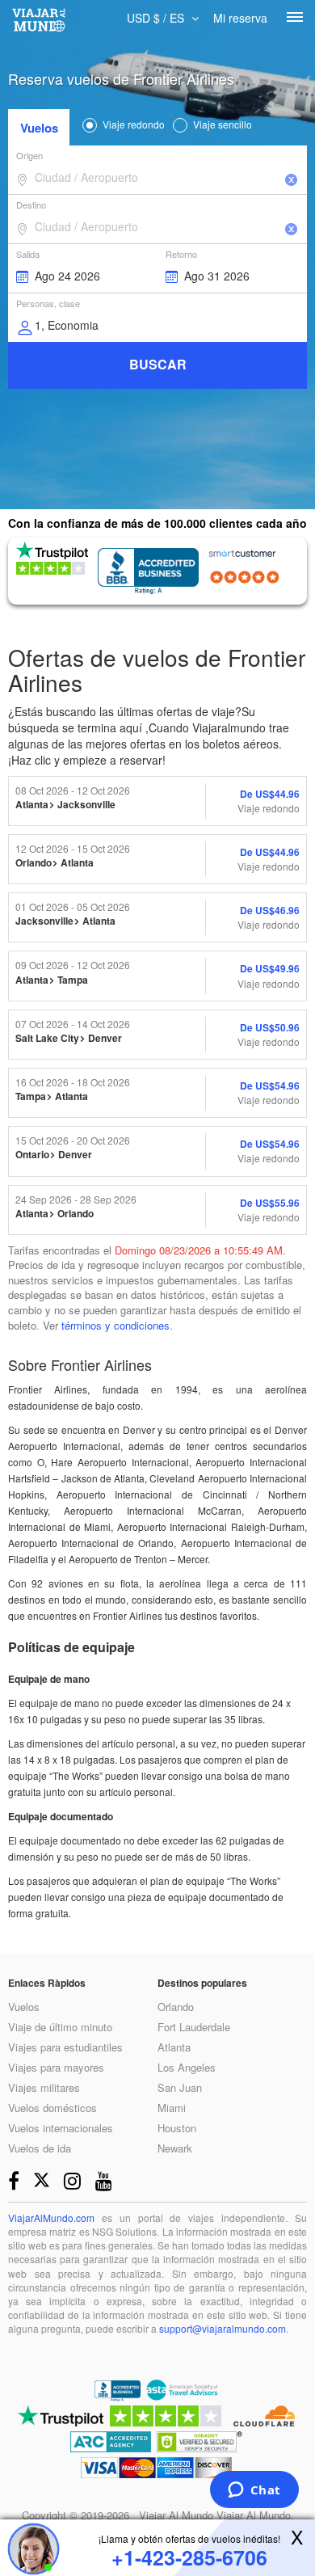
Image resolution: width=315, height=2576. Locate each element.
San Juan (180, 2087)
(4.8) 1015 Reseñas (248, 577)
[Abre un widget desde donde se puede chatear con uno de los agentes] (254, 2491)
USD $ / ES (157, 18)
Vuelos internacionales (61, 2128)
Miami (172, 2108)
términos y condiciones (115, 1325)
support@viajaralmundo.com (223, 2328)
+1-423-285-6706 (189, 2558)
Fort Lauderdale (194, 2027)
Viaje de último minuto (60, 2027)
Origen (29, 155)
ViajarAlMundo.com (51, 2218)
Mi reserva (240, 18)
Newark (175, 2148)
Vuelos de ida (40, 2148)
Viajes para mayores (56, 2067)
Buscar (158, 364)
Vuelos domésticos (52, 2108)
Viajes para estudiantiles (65, 2047)
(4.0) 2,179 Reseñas (37, 588)
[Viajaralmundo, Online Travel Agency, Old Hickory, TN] (118, 2393)
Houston (177, 2128)
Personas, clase (48, 303)
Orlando (176, 2007)
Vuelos (39, 128)
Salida (28, 254)
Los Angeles (187, 2067)
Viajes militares (44, 2087)
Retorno (181, 254)
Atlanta (174, 2047)
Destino (31, 204)
